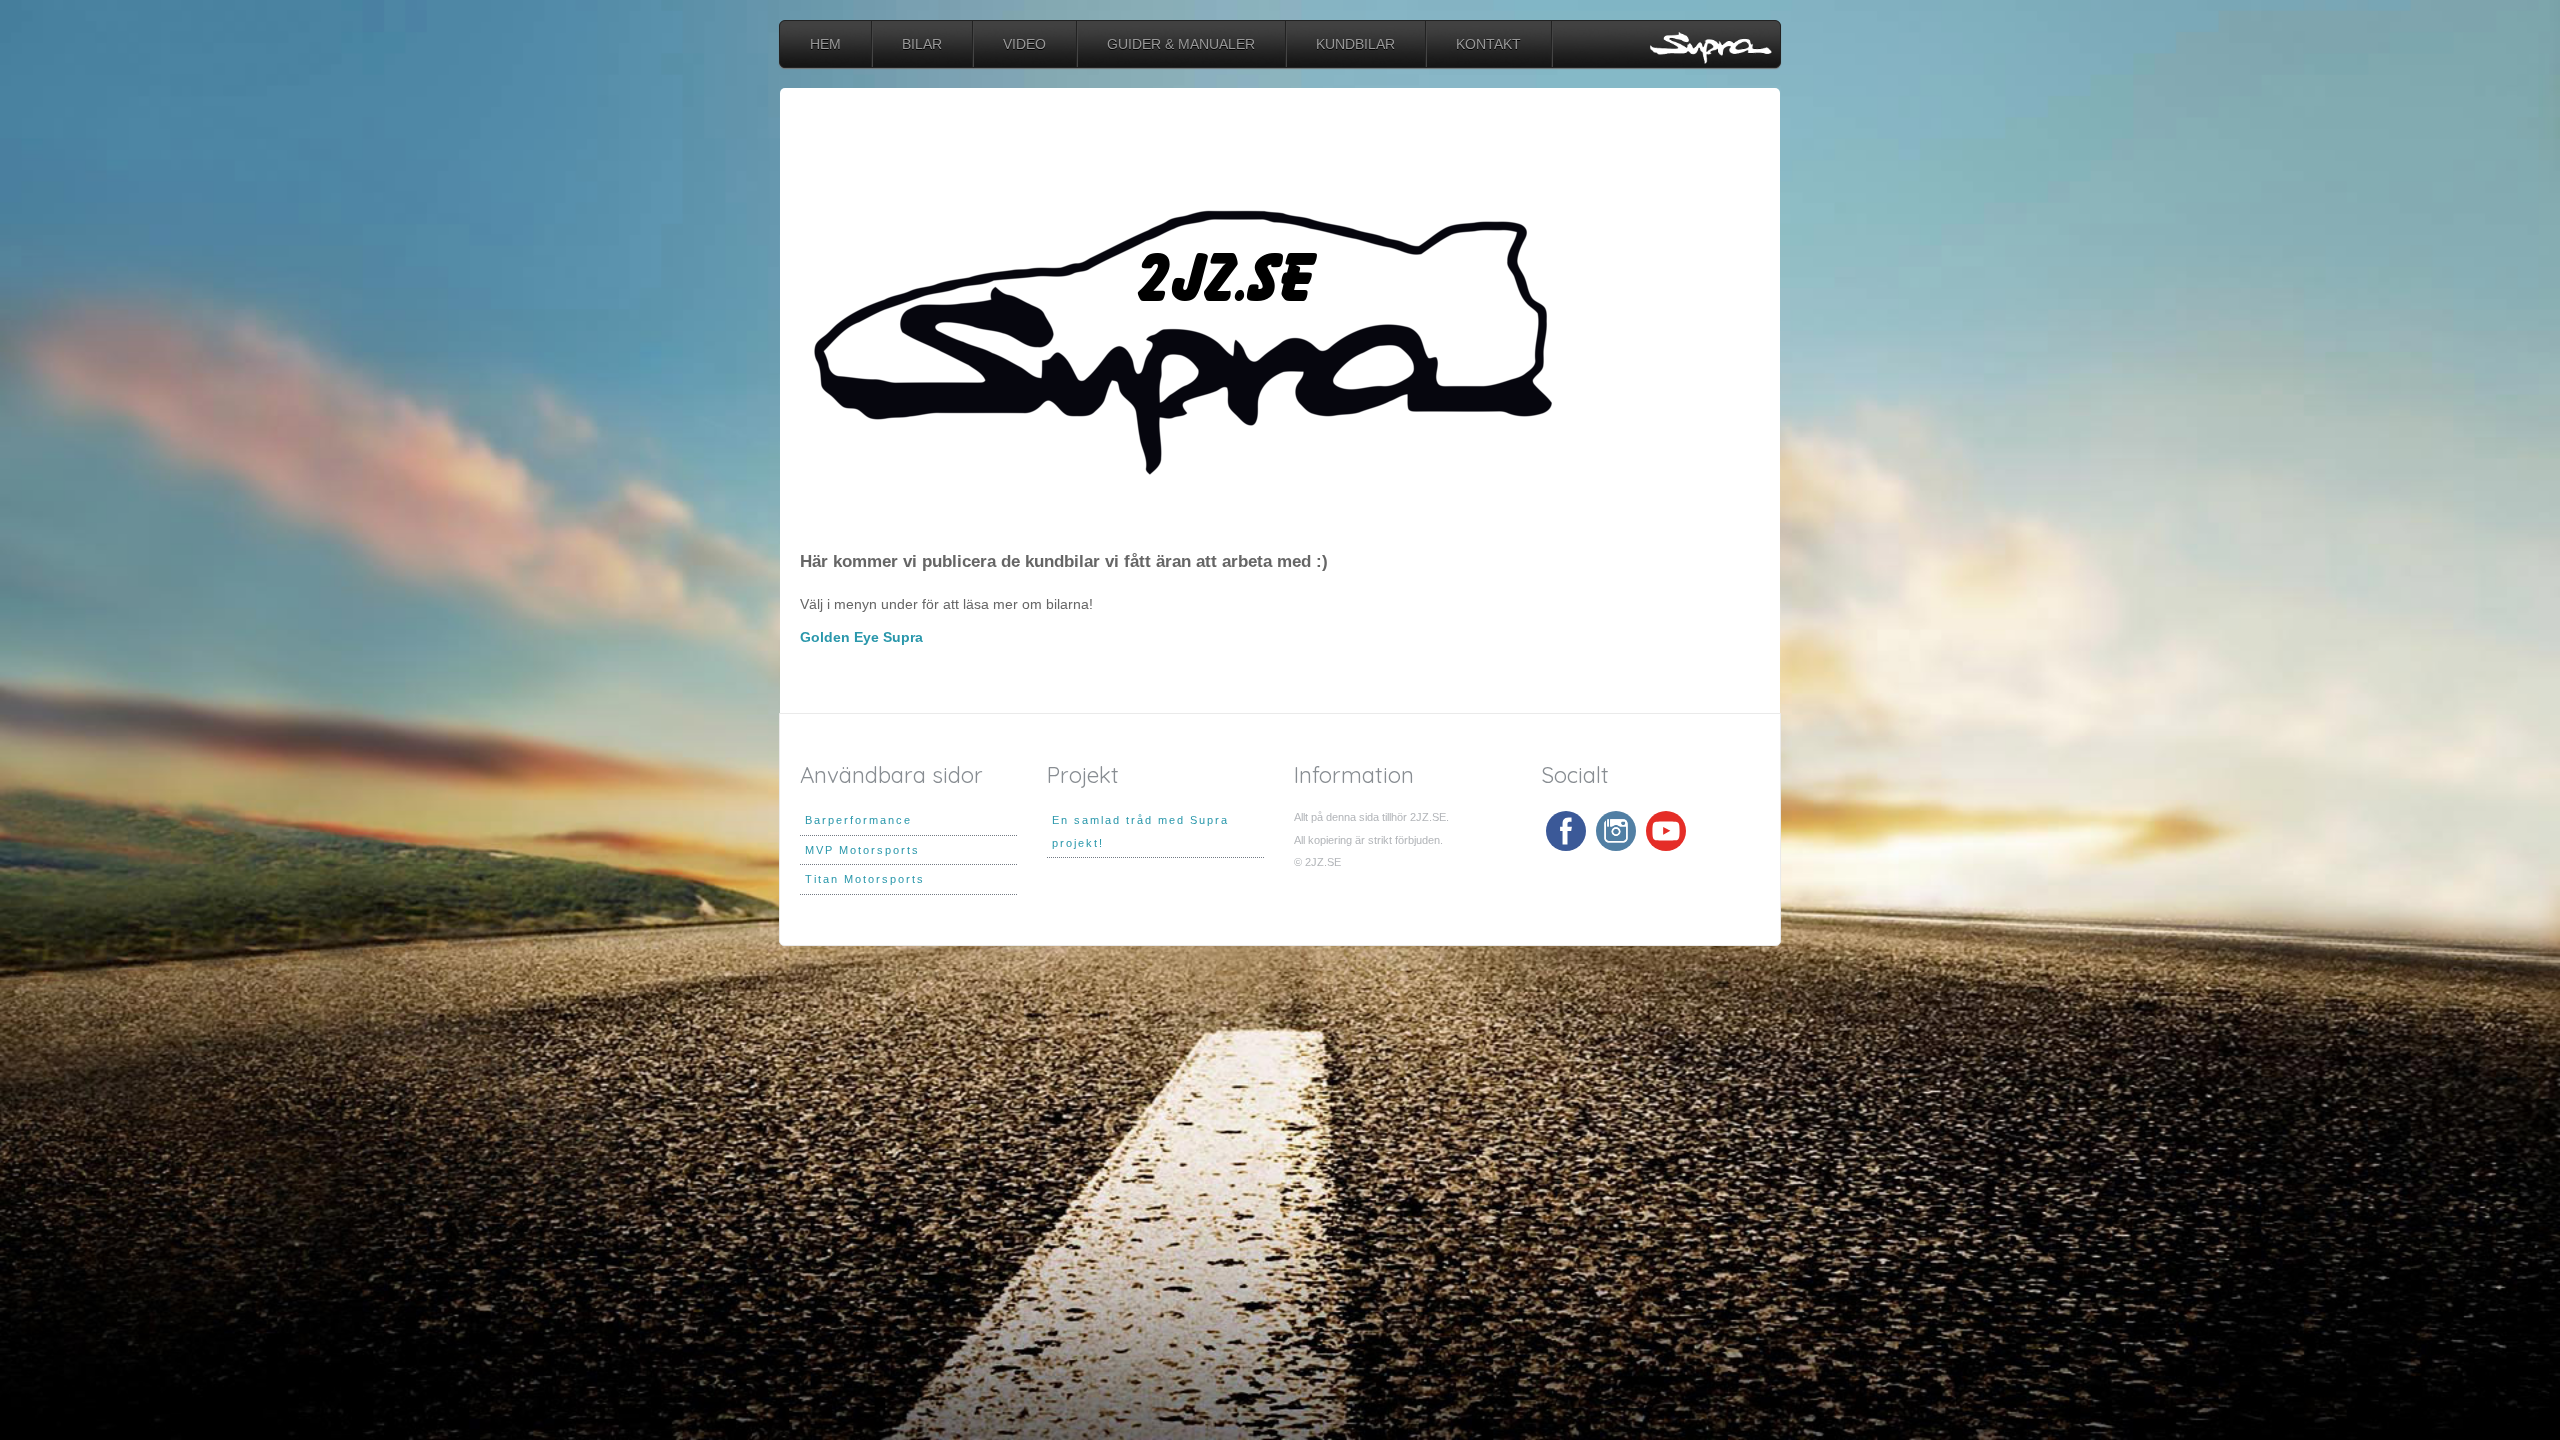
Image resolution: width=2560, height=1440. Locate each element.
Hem (825, 44)
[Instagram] (1616, 831)
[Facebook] (1566, 831)
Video (1024, 44)
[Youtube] (1666, 831)
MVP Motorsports (862, 850)
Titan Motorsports (865, 879)
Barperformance (858, 820)
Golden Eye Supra (861, 637)
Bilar (922, 44)
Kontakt (1488, 44)
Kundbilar (1355, 44)
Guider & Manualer (1181, 44)
